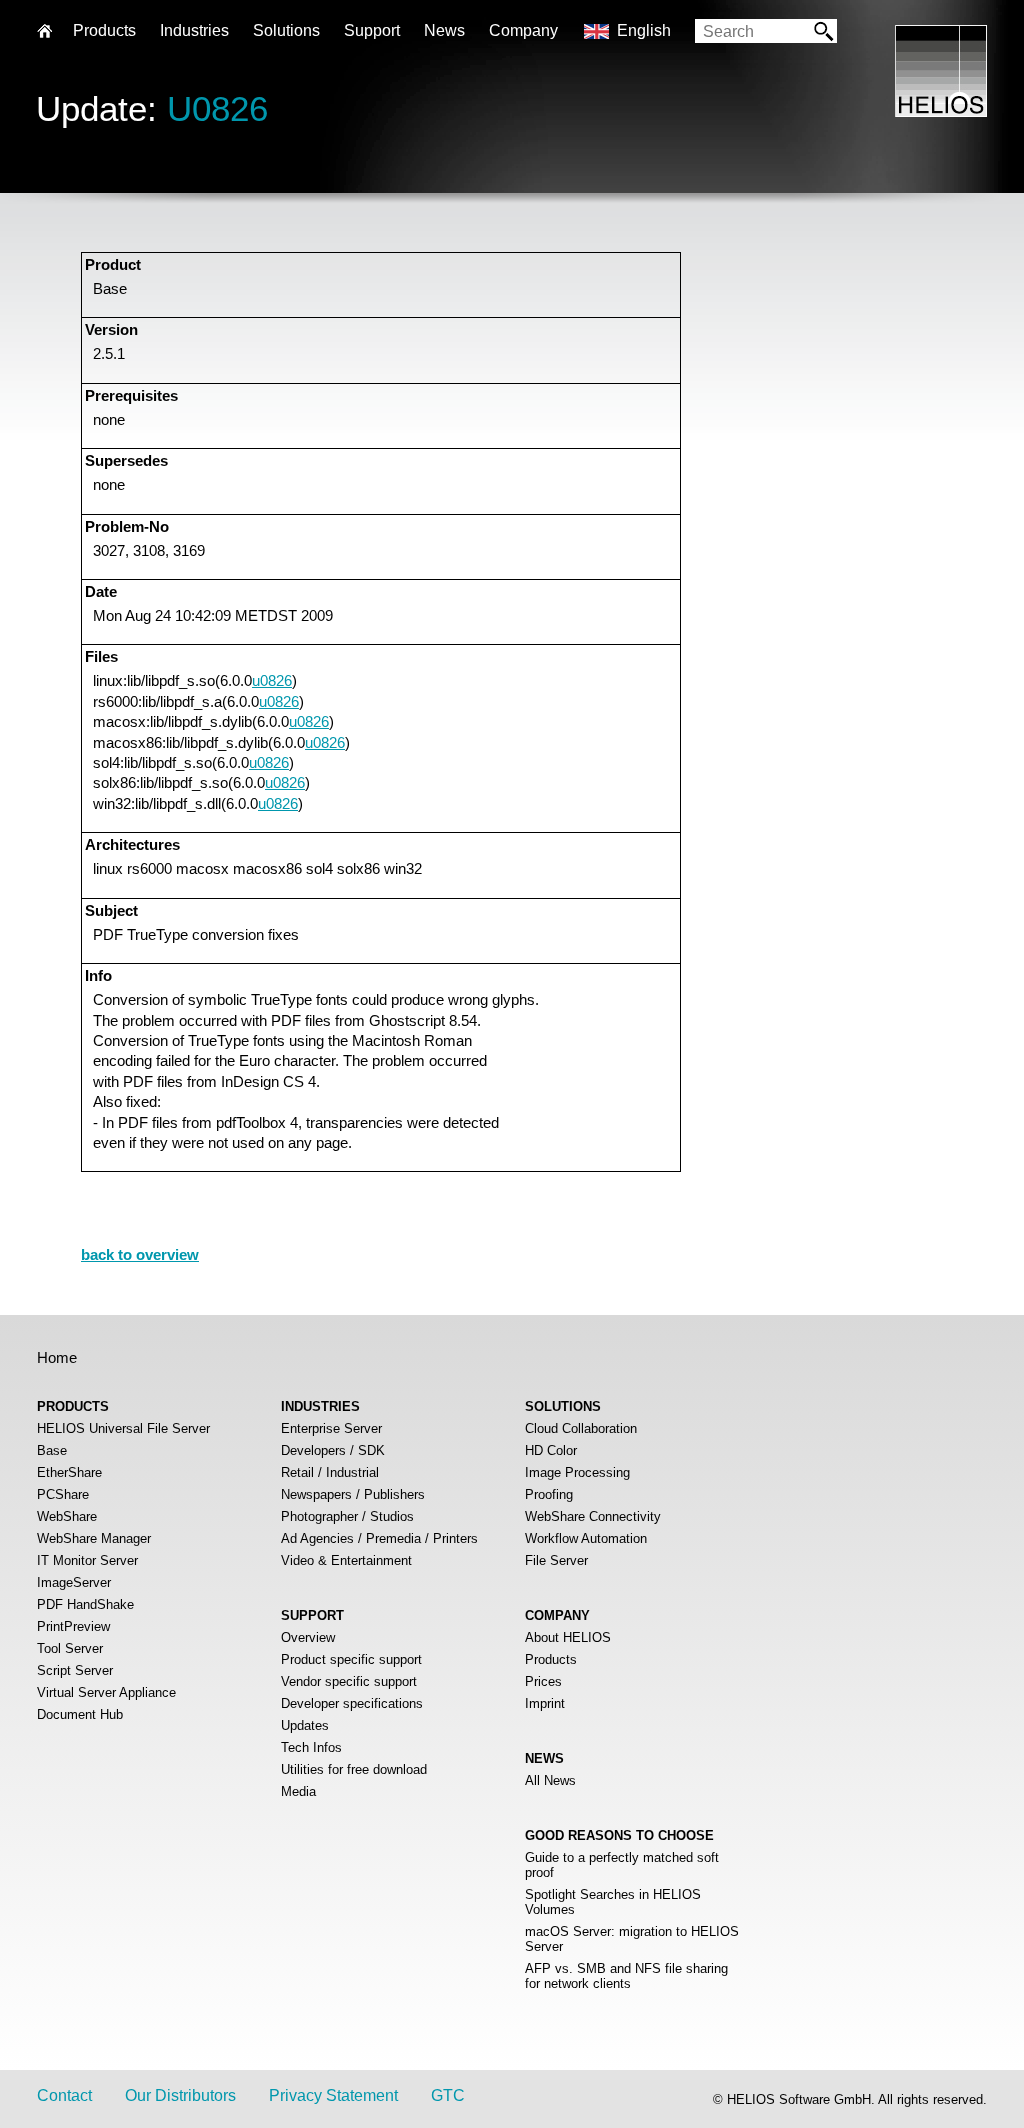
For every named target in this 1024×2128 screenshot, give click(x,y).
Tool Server (70, 1648)
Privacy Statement (333, 2095)
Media (298, 1791)
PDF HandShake (85, 1604)
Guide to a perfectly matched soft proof (622, 1865)
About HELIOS (568, 1637)
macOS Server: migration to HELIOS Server (632, 1939)
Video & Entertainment (346, 1560)
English (644, 30)
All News (550, 1780)
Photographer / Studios (347, 1516)
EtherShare (69, 1472)
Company (523, 30)
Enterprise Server (331, 1428)
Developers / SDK (333, 1450)
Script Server (75, 1670)
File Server (556, 1560)
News (444, 30)
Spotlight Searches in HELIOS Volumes (613, 1902)
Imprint (545, 1703)
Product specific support (351, 1659)
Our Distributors (180, 2095)
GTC (448, 2095)
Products (551, 1659)
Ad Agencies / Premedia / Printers (379, 1538)
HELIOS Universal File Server (123, 1428)
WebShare (67, 1516)
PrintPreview (73, 1626)
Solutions (286, 30)
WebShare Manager (94, 1538)
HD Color (551, 1450)
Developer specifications (352, 1703)
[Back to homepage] (941, 111)
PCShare (63, 1494)
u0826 (272, 680)
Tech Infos (311, 1747)
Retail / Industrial (330, 1472)
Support (372, 30)
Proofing (549, 1494)
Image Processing (577, 1472)
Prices (543, 1681)
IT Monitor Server (87, 1560)
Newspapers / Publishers (353, 1494)
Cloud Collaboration (581, 1428)
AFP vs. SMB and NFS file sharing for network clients (626, 1976)
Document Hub (80, 1714)
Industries (194, 30)
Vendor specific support (349, 1681)
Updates (305, 1725)
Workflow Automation (586, 1538)
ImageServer (74, 1582)
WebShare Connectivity (593, 1516)
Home (57, 1357)
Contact (64, 2095)
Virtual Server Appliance (106, 1692)
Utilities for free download (354, 1769)
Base (52, 1450)
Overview (308, 1637)
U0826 (217, 108)
